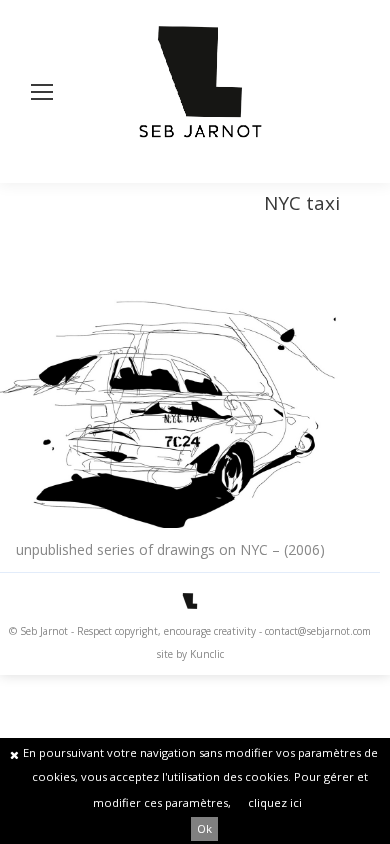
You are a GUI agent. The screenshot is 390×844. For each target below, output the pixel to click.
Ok (204, 828)
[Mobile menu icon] (42, 92)
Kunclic (207, 654)
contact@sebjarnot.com (318, 631)
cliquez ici (275, 802)
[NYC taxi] (170, 400)
